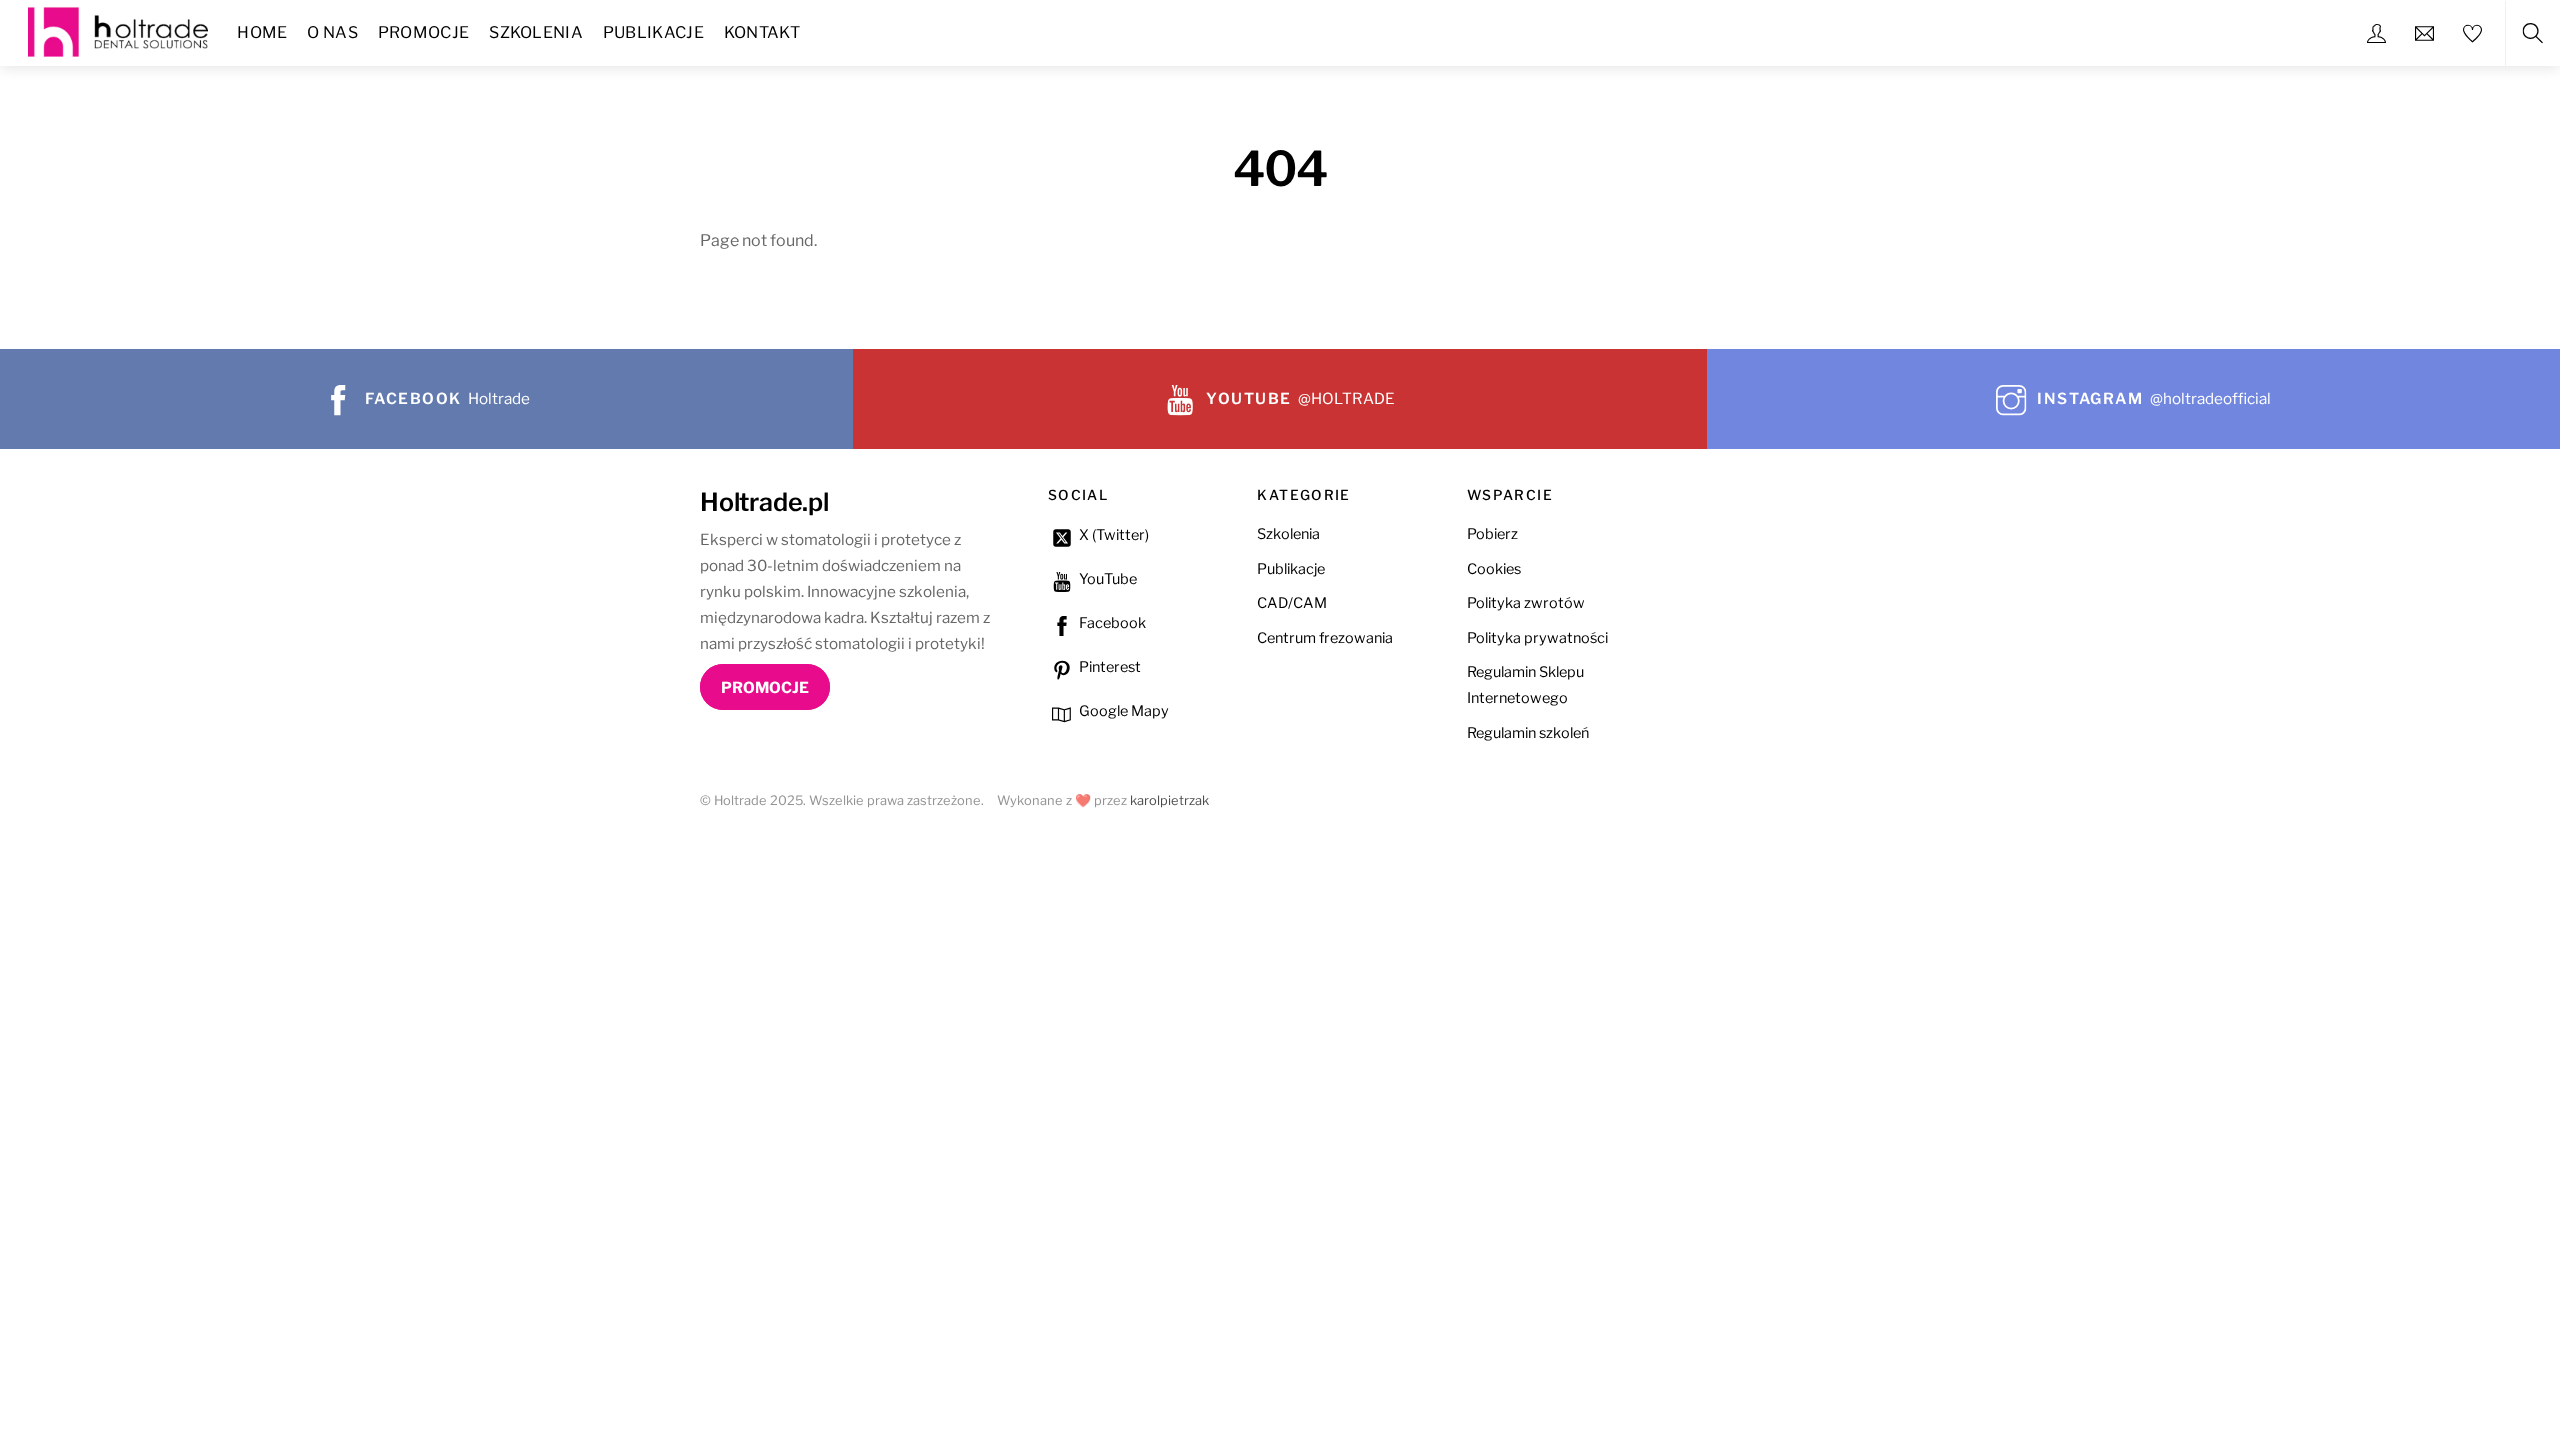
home (262, 32)
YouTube (1106, 579)
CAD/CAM (1292, 603)
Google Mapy (1122, 711)
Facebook (1111, 623)
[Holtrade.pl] (118, 29)
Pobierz (1492, 534)
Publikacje (653, 32)
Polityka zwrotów (1526, 603)
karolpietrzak (1169, 800)
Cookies (1494, 569)
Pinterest (1108, 667)
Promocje (424, 32)
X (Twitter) (1112, 535)
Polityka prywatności (1537, 638)
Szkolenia (536, 32)
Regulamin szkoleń (1528, 733)
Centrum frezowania (1325, 638)
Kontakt (762, 32)
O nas (332, 32)
